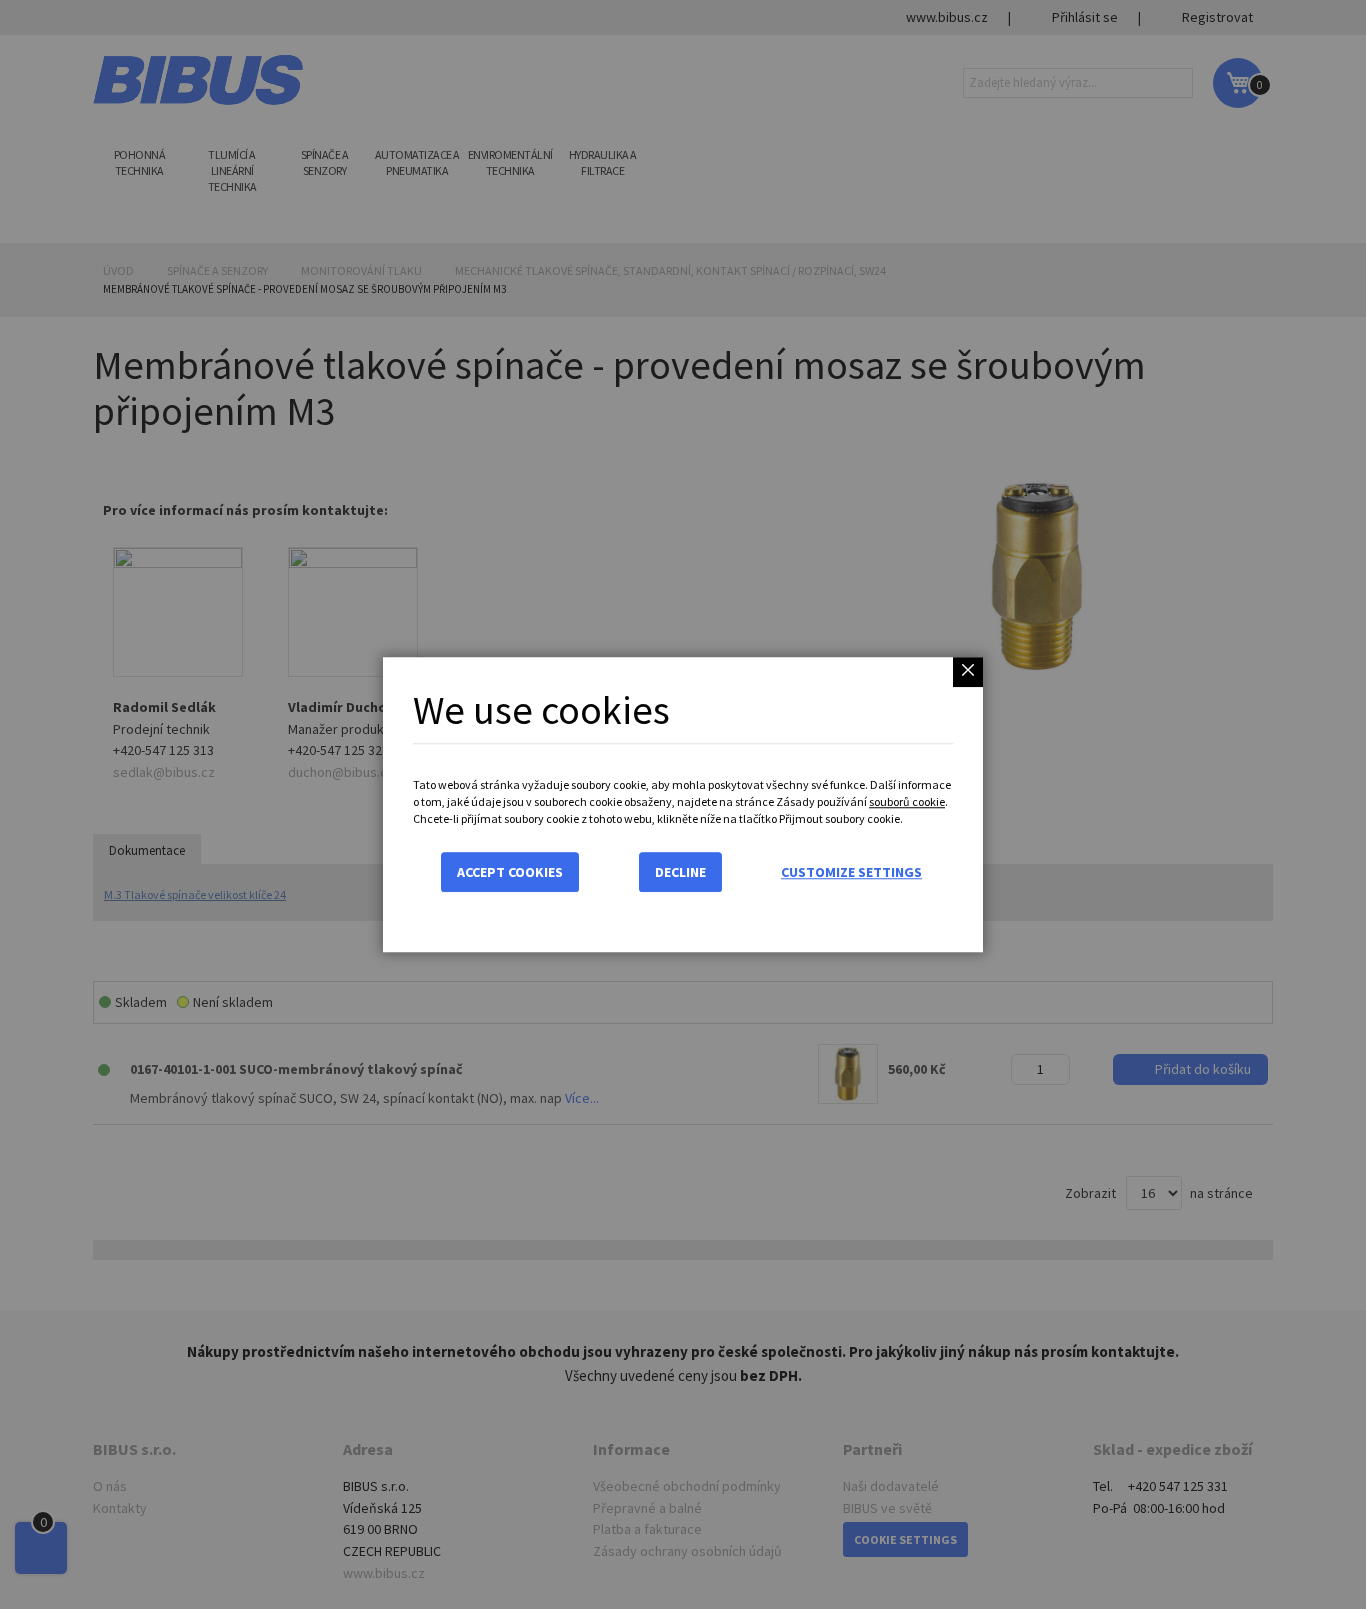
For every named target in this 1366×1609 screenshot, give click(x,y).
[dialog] (683, 804)
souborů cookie (907, 801)
